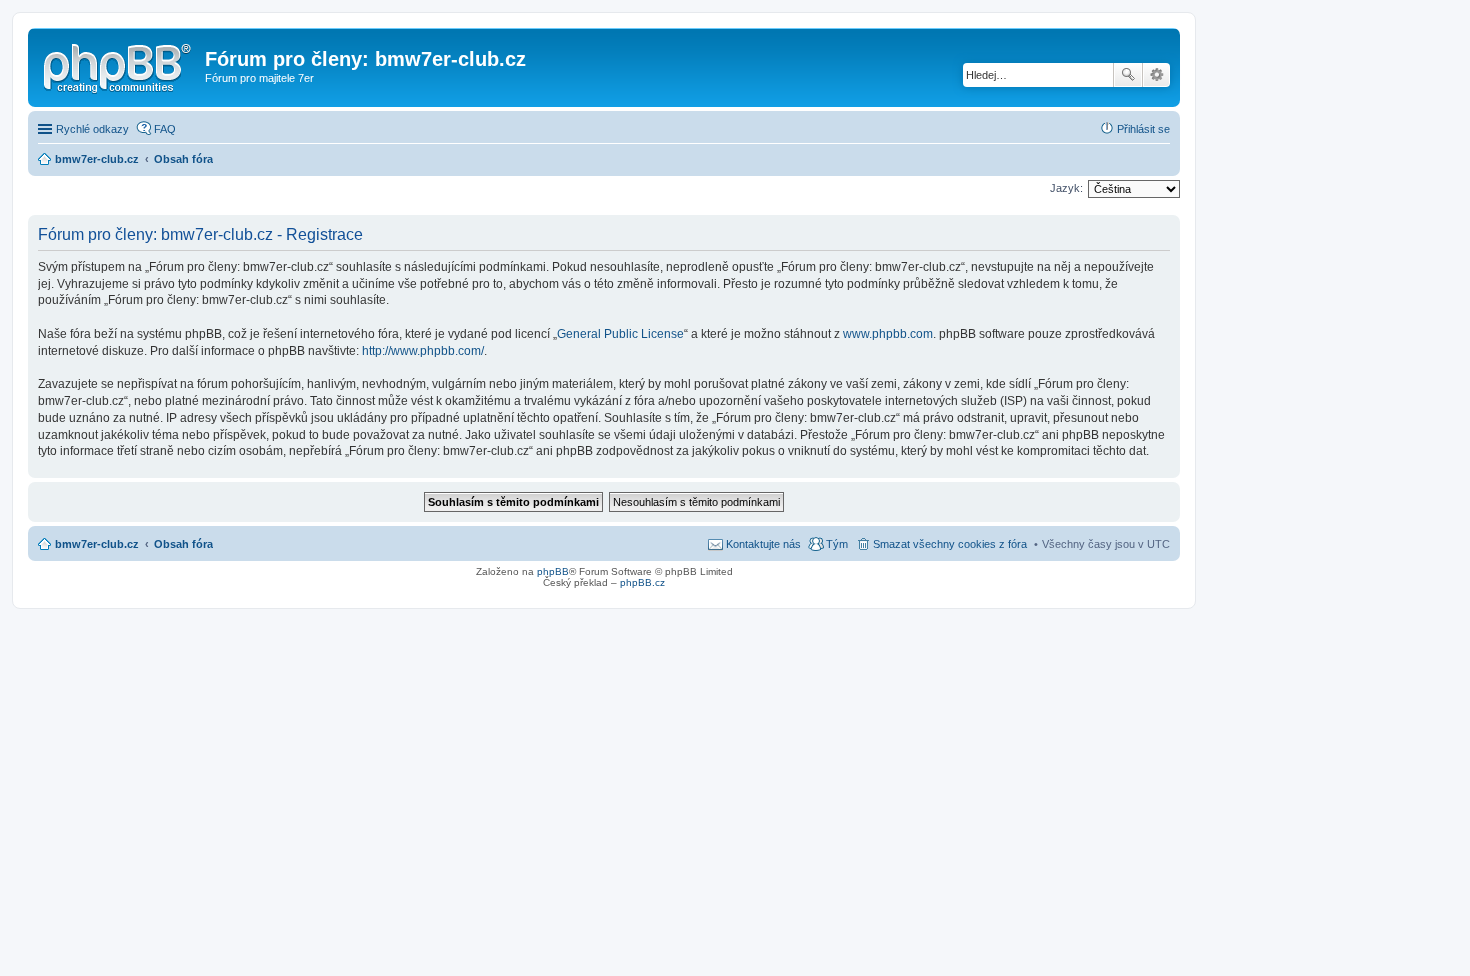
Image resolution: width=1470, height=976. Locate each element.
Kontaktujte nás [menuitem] (763, 544)
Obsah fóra (183, 544)
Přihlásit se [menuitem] (1143, 129)
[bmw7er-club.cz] (119, 65)
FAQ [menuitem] (165, 129)
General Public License (620, 334)
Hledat (1128, 75)
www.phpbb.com (888, 334)
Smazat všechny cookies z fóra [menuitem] (950, 544)
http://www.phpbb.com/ (423, 351)
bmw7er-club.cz (97, 544)
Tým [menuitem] (837, 544)
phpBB (553, 571)
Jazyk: (1066, 188)
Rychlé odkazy (92, 129)
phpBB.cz (642, 582)
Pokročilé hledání (1156, 75)
